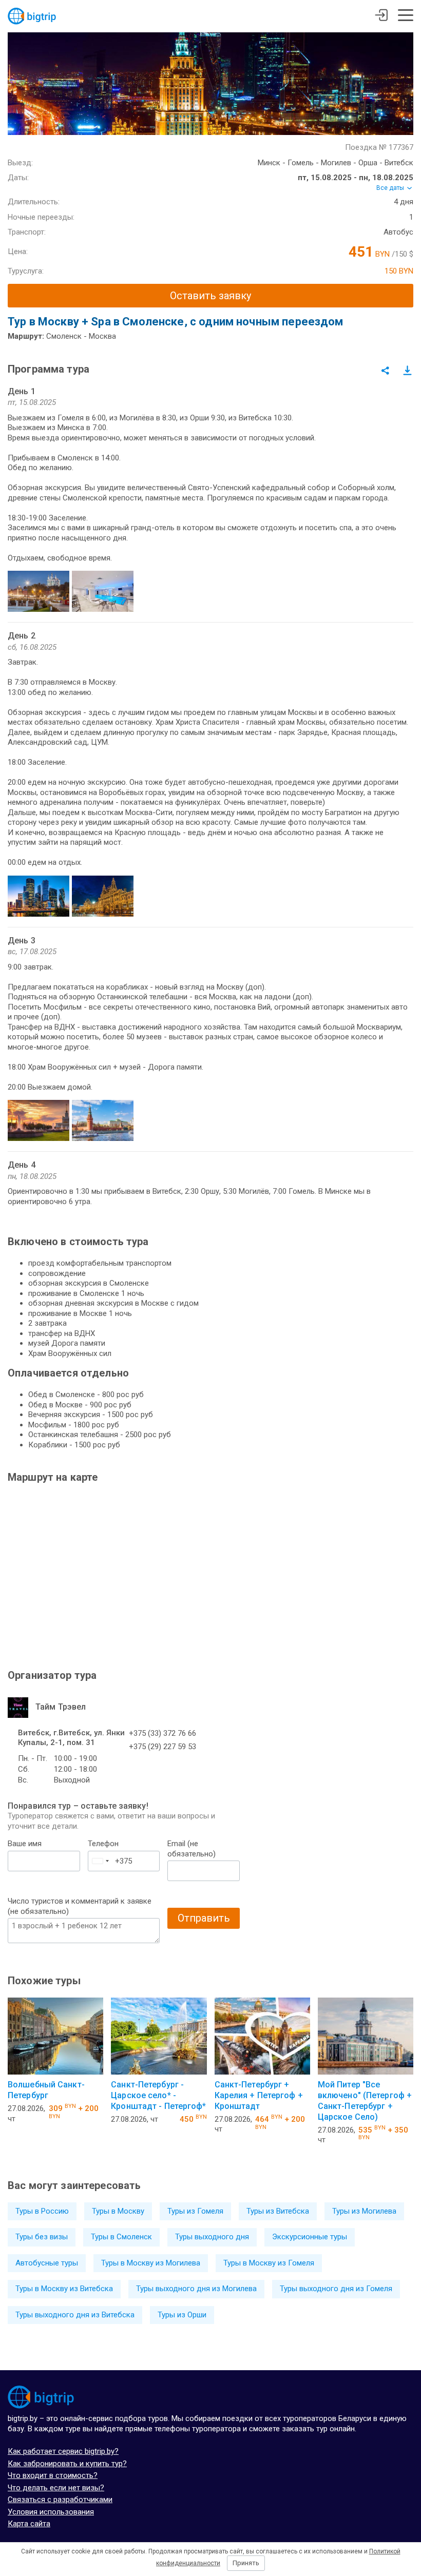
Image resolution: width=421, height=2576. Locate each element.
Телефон (103, 1844)
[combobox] (100, 1861)
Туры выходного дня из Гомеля (336, 2289)
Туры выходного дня (212, 2237)
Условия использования (51, 2512)
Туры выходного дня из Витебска (75, 2315)
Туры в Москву (118, 2211)
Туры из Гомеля (195, 2211)
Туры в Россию (42, 2211)
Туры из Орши (182, 2315)
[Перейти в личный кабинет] (381, 16)
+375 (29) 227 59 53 (162, 1747)
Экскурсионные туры (310, 2237)
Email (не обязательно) (192, 1849)
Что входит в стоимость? (53, 2475)
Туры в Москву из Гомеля (269, 2263)
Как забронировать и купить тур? (67, 2464)
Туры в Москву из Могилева (151, 2263)
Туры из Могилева (364, 2211)
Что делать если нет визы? (56, 2488)
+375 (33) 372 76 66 (162, 1733)
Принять (246, 2563)
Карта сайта (29, 2524)
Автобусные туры (47, 2263)
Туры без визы (42, 2237)
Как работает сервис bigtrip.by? (63, 2451)
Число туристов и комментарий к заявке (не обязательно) (80, 1906)
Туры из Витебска (278, 2211)
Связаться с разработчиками (60, 2500)
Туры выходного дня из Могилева (196, 2289)
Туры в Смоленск (121, 2237)
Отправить (204, 1918)
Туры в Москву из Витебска (64, 2289)
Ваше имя (25, 1844)
